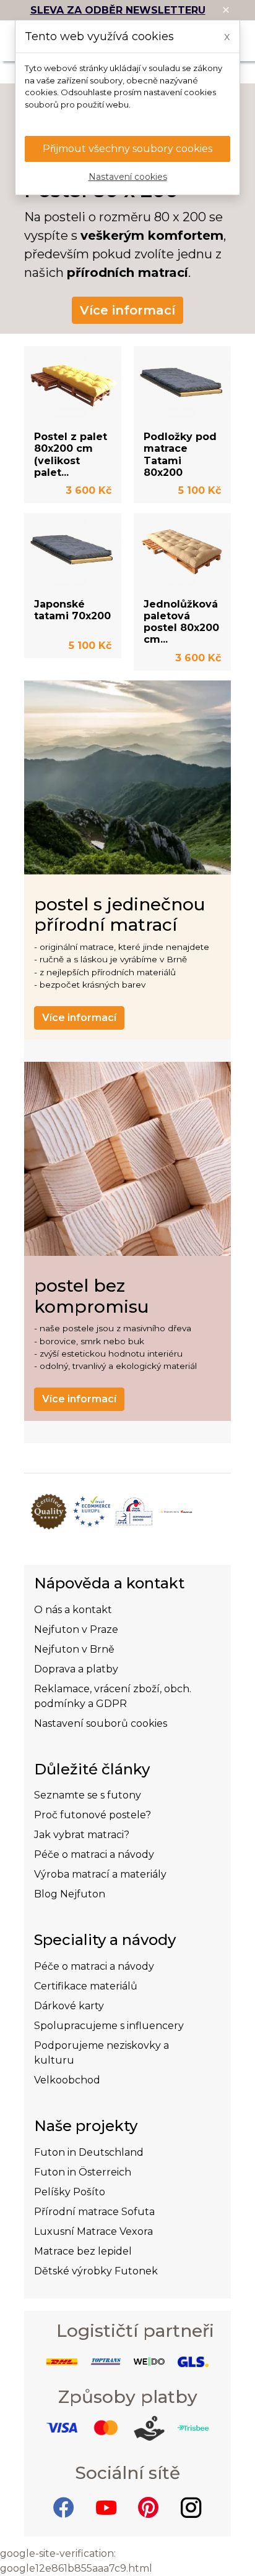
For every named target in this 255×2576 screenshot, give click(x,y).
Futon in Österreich (83, 2172)
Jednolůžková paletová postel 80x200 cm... (181, 622)
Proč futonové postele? (93, 1815)
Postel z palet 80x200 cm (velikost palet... (71, 455)
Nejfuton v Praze (76, 1629)
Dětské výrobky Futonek (96, 2271)
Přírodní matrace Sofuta (94, 2212)
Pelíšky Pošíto (70, 2192)
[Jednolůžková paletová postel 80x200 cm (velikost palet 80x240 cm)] (182, 549)
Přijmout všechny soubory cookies (127, 149)
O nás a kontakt (73, 1610)
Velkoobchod (67, 2080)
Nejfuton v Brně (74, 1649)
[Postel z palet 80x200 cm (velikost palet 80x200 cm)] (73, 383)
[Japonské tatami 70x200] (73, 549)
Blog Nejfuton (70, 1894)
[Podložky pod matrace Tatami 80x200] (182, 383)
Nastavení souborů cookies (101, 1723)
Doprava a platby (76, 1669)
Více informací (127, 310)
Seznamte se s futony (88, 1795)
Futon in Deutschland (89, 2152)
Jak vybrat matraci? (82, 1835)
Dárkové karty (69, 2006)
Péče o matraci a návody (94, 1854)
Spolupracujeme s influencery (109, 2026)
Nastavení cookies (128, 177)
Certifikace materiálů (86, 1986)
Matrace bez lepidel (83, 2251)
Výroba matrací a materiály (100, 1874)
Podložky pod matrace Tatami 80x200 (180, 455)
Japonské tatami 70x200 (72, 610)
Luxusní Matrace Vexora (93, 2231)
